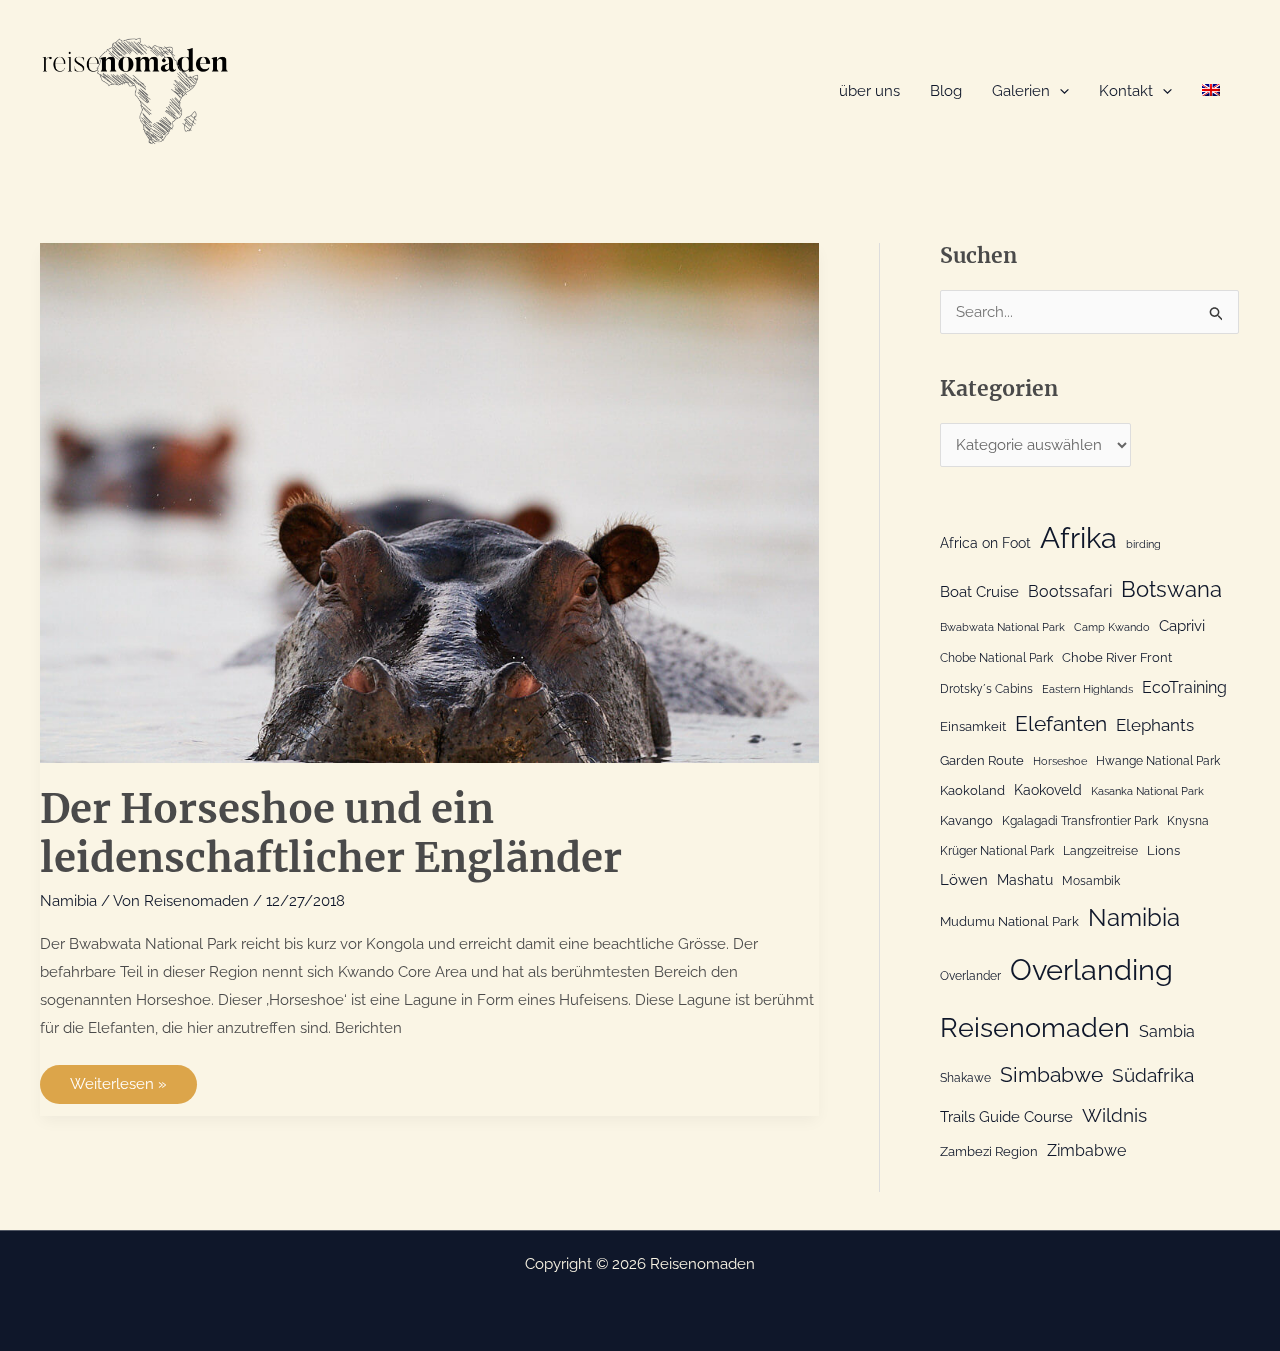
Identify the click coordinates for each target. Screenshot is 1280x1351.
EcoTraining (1184, 687)
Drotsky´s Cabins (986, 689)
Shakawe (965, 1078)
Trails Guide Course (1006, 1117)
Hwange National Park (1158, 761)
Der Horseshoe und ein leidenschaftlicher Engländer (331, 833)
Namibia (68, 901)
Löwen (964, 880)
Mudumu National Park (1009, 921)
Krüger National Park (997, 851)
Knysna (1188, 821)
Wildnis (1114, 1115)
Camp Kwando (1112, 627)
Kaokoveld (1048, 790)
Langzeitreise (1100, 851)
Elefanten (1061, 723)
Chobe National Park (996, 658)
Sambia (1167, 1031)
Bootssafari (1070, 591)
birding (1143, 544)
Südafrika (1153, 1075)
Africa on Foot (985, 543)
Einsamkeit (973, 726)
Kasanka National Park (1147, 791)
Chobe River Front (1117, 657)
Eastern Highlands (1087, 689)
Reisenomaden (1035, 1027)
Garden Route (982, 760)
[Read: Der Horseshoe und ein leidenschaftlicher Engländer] (429, 502)
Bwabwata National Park (1002, 627)
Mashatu (1025, 880)
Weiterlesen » (130, 1089)
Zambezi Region (989, 1151)
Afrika (1078, 537)
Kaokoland (972, 790)
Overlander (970, 976)
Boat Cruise (979, 592)
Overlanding (1091, 970)
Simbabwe (1051, 1074)
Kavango (966, 820)
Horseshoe (1060, 761)
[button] (1059, 91)
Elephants (1155, 725)
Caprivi (1182, 626)
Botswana (1171, 589)
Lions (1163, 850)
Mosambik (1091, 881)
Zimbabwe (1086, 1150)
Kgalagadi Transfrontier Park (1080, 821)
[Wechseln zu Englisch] (1211, 91)
